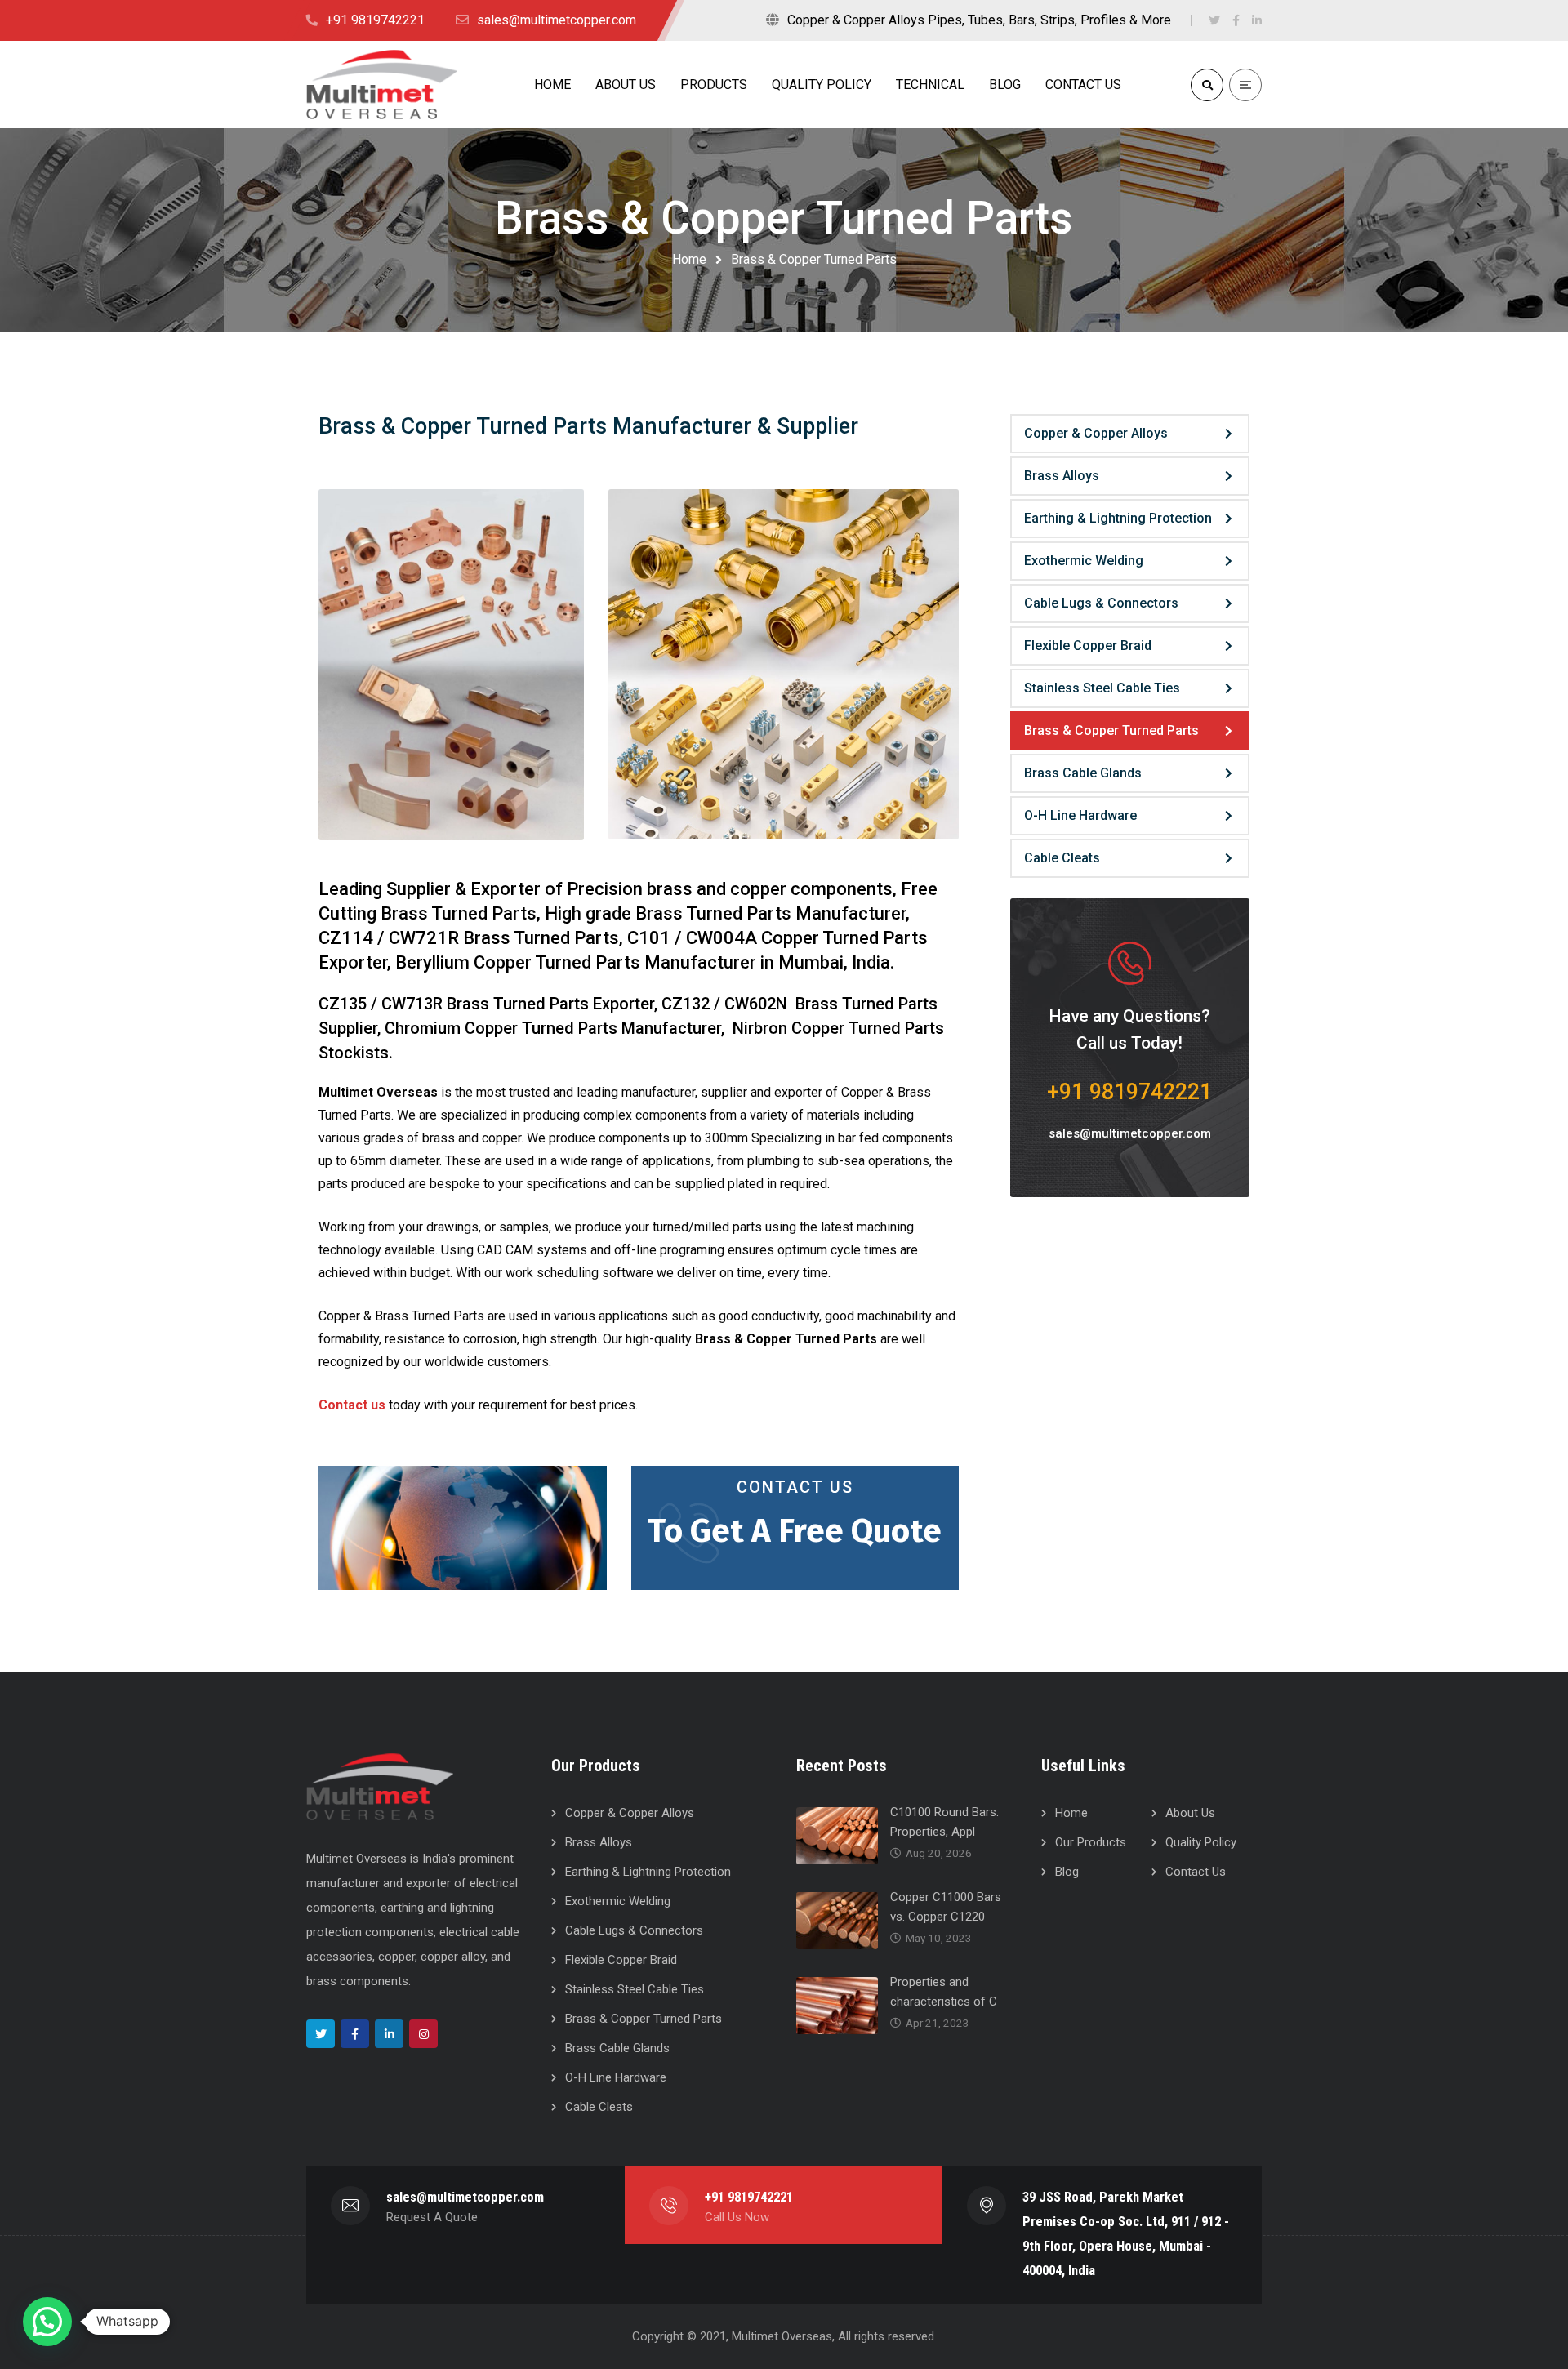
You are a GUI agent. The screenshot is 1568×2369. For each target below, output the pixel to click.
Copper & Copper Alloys (1096, 433)
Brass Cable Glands (1083, 773)
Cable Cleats (1062, 858)
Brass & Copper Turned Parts (1111, 730)
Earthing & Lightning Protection (1118, 518)
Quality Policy (1201, 1842)
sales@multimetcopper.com (1130, 1133)
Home (689, 259)
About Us (1190, 1813)
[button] (47, 2322)
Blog (1067, 1872)
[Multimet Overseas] (382, 84)
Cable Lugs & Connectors (1101, 603)
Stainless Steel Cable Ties (1102, 688)
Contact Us (795, 1487)
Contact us (352, 1405)
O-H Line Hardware (1080, 815)
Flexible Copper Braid (1088, 646)
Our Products (1091, 1842)
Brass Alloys (1062, 476)
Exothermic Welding (1084, 561)
